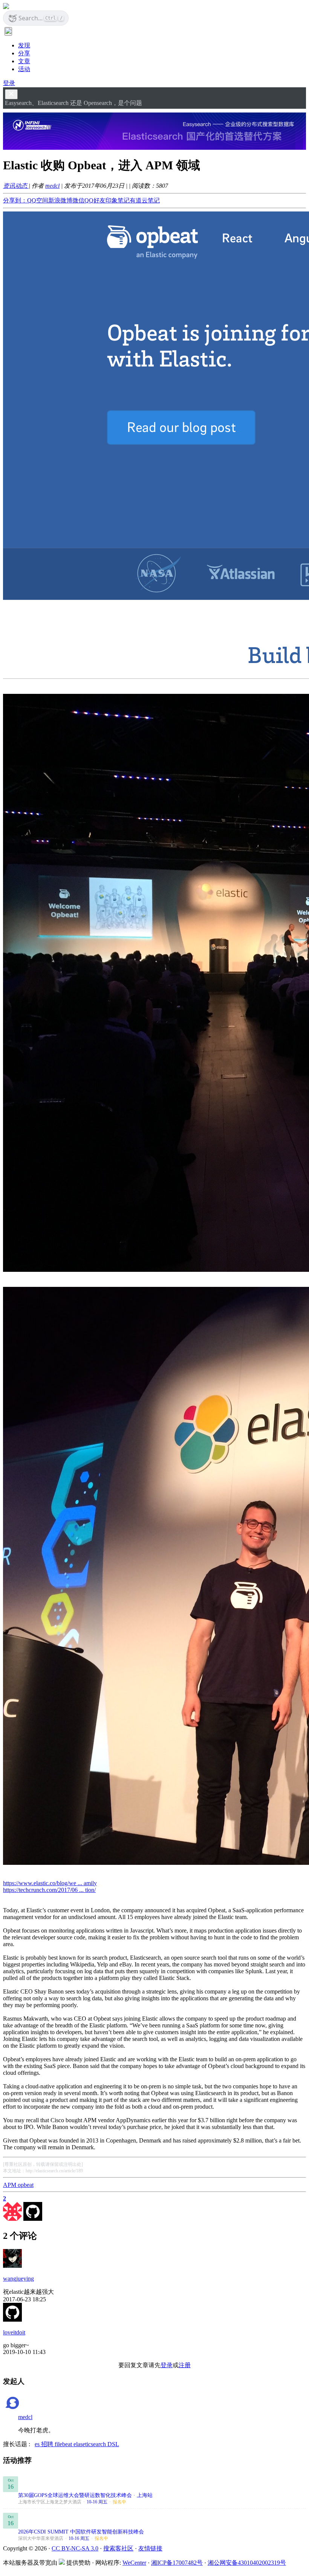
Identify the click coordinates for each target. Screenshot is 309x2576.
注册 (185, 2365)
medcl (52, 186)
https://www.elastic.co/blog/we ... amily (50, 1883)
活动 (24, 69)
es (38, 2444)
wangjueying (18, 2279)
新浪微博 (60, 200)
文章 (24, 61)
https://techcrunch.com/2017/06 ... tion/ (49, 1890)
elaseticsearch (90, 2444)
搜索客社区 (118, 2548)
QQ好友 (95, 200)
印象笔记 (118, 200)
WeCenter (134, 2563)
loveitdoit (14, 2332)
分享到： (15, 200)
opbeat (26, 2185)
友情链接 (150, 2548)
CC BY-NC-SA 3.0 (75, 2548)
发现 (24, 45)
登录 (9, 83)
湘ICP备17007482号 (177, 2563)
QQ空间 (38, 200)
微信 (78, 200)
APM (10, 2185)
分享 (24, 53)
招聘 (48, 2444)
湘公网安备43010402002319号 (247, 2563)
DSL (113, 2444)
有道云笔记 (145, 200)
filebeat (64, 2444)
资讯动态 (16, 186)
